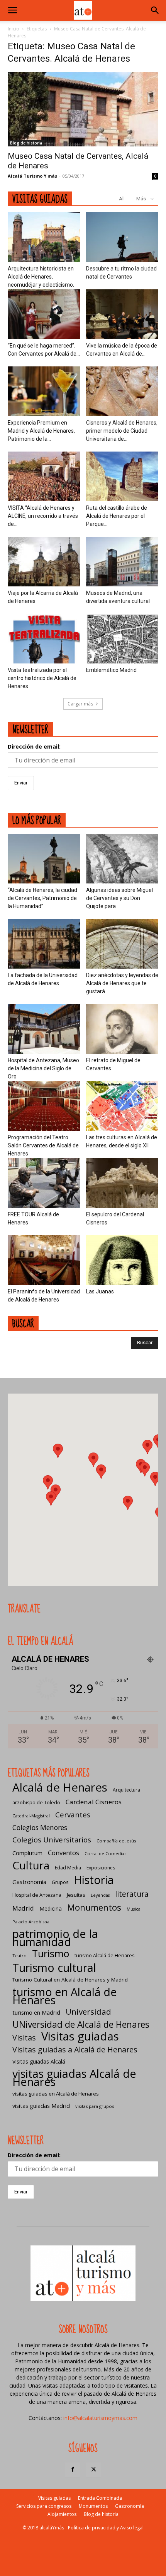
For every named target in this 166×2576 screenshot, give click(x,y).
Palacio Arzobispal (31, 1922)
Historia (94, 1880)
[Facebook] (73, 2470)
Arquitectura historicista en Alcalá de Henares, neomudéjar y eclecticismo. (41, 277)
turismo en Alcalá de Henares (65, 1996)
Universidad (88, 2012)
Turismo (51, 1954)
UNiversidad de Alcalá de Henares (81, 2024)
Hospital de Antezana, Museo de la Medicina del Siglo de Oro (43, 1068)
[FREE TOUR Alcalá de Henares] (44, 1183)
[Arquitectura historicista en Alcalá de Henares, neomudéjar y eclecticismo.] (44, 237)
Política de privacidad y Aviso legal (106, 2528)
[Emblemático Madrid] (122, 639)
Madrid (23, 1908)
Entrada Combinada (100, 2498)
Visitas (24, 2038)
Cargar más (80, 704)
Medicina (51, 1908)
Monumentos (94, 1907)
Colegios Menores (40, 1828)
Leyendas (100, 1895)
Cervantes (73, 1814)
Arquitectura (126, 1790)
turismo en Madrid (36, 2012)
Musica (134, 1909)
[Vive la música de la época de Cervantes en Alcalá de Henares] (122, 314)
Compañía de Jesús (116, 1841)
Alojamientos (62, 2514)
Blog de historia (26, 143)
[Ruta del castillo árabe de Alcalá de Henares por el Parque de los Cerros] (122, 476)
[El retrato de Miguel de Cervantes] (122, 1029)
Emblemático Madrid (111, 670)
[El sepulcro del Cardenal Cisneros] (122, 1183)
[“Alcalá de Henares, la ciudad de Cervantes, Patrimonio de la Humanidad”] (44, 859)
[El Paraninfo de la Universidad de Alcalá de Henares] (44, 1260)
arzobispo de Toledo (36, 1803)
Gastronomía (29, 1882)
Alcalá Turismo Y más (32, 176)
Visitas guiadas (80, 2036)
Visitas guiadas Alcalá (39, 2061)
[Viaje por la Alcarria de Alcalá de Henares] (44, 562)
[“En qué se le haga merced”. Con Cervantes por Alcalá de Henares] (44, 314)
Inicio (14, 29)
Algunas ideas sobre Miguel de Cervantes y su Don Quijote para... (119, 898)
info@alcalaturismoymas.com (100, 2418)
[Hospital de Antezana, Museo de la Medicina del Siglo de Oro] (44, 1029)
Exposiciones (101, 1868)
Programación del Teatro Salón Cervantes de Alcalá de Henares (43, 1145)
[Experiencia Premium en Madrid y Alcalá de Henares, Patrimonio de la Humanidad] (44, 391)
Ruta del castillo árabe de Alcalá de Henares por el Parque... (117, 516)
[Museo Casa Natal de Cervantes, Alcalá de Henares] (83, 109)
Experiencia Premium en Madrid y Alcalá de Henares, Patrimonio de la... (41, 431)
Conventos (64, 1853)
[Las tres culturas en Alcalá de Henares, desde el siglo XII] (122, 1106)
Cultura (31, 1865)
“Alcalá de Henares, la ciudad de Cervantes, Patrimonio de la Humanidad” (42, 898)
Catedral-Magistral (31, 1816)
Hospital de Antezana (37, 1895)
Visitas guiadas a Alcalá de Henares (75, 2050)
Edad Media (68, 1868)
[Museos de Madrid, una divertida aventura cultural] (122, 562)
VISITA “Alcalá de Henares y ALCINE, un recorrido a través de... (43, 516)
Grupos (60, 1882)
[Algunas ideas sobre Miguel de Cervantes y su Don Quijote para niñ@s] (122, 859)
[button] (12, 10)
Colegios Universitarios (52, 1840)
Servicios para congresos (44, 2506)
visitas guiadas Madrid (41, 2106)
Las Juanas (100, 1291)
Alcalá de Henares (60, 1788)
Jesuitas (76, 1895)
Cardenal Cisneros (94, 1802)
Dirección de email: (34, 746)
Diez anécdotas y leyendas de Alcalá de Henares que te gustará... (122, 983)
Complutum (27, 1853)
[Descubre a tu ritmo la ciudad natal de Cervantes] (122, 237)
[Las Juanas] (122, 1260)
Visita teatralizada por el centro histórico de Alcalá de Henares (42, 678)
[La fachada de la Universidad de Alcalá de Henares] (44, 944)
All (122, 199)
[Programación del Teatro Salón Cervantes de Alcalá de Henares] (44, 1106)
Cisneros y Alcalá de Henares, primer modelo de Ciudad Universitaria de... (122, 431)
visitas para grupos (95, 2106)
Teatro (19, 1956)
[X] (93, 2470)
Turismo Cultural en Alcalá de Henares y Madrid (70, 1980)
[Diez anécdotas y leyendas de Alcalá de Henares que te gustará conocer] (122, 944)
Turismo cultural (54, 1967)
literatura (132, 1894)
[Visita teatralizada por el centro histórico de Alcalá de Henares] (44, 639)
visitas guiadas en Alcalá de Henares (56, 2094)
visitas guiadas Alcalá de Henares (74, 2077)
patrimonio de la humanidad (55, 1938)
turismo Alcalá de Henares (104, 1956)
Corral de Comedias (105, 1853)
